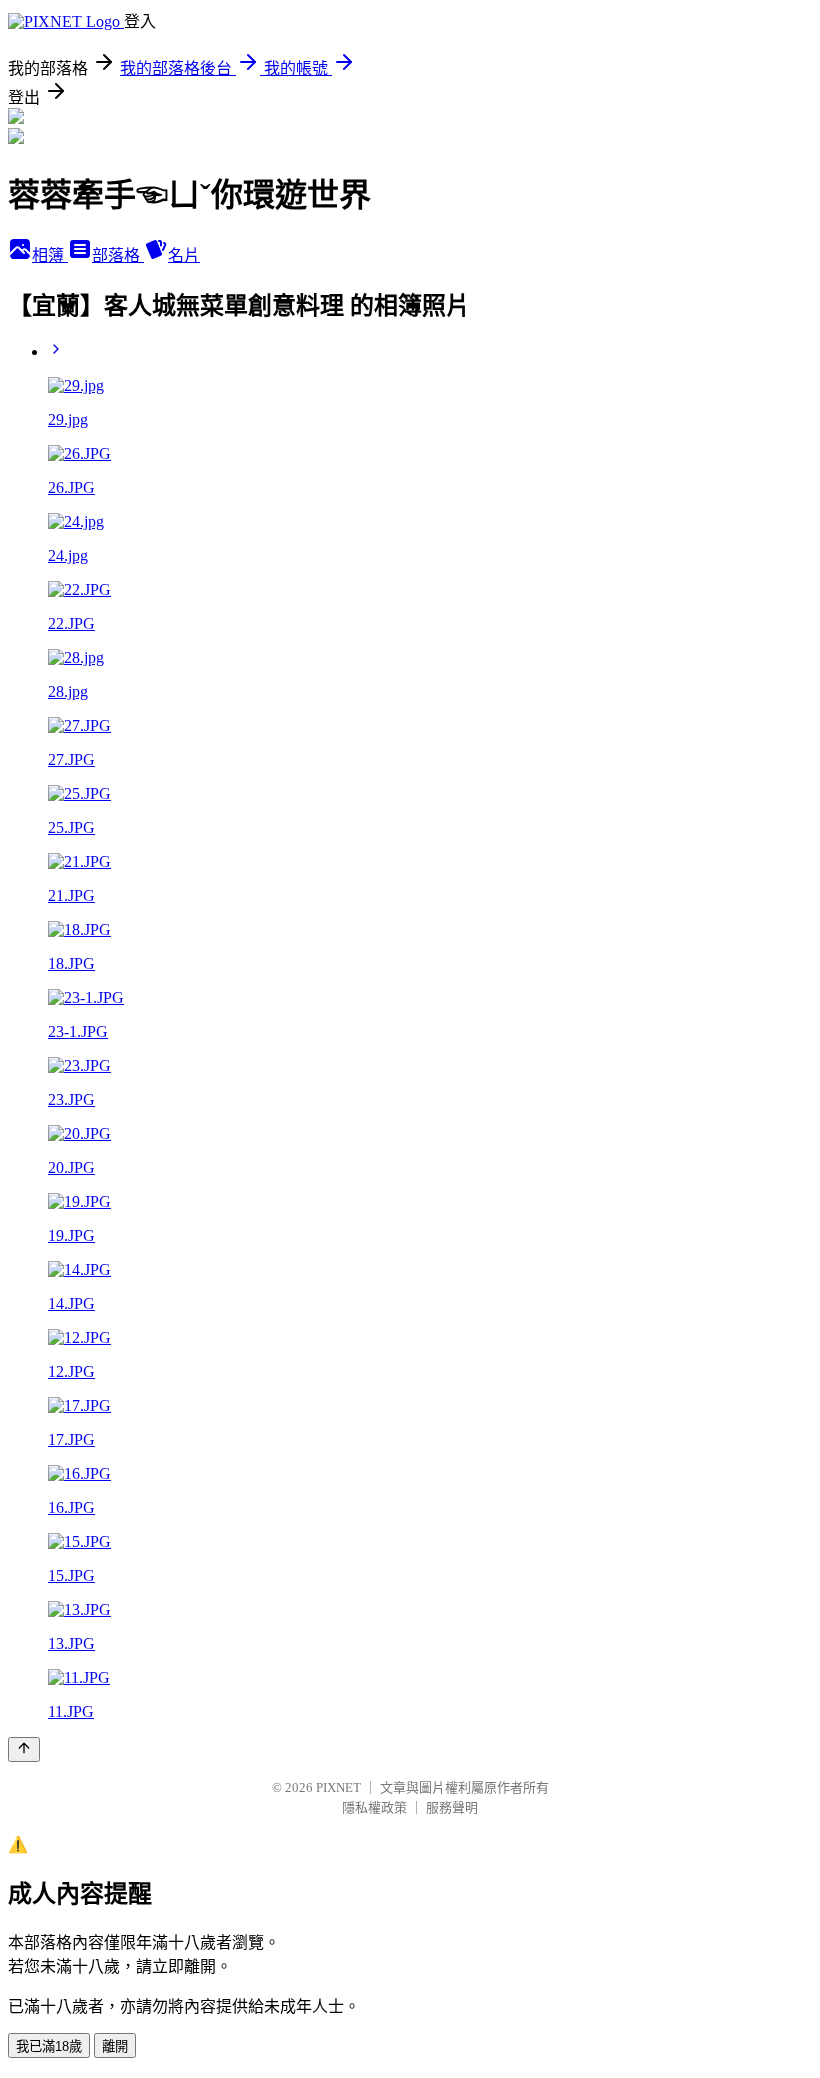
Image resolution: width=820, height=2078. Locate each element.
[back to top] (24, 1749)
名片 (184, 255)
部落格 (118, 255)
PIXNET (338, 1787)
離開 (115, 2046)
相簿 (50, 255)
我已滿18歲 (49, 2046)
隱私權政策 (374, 1807)
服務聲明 (452, 1807)
